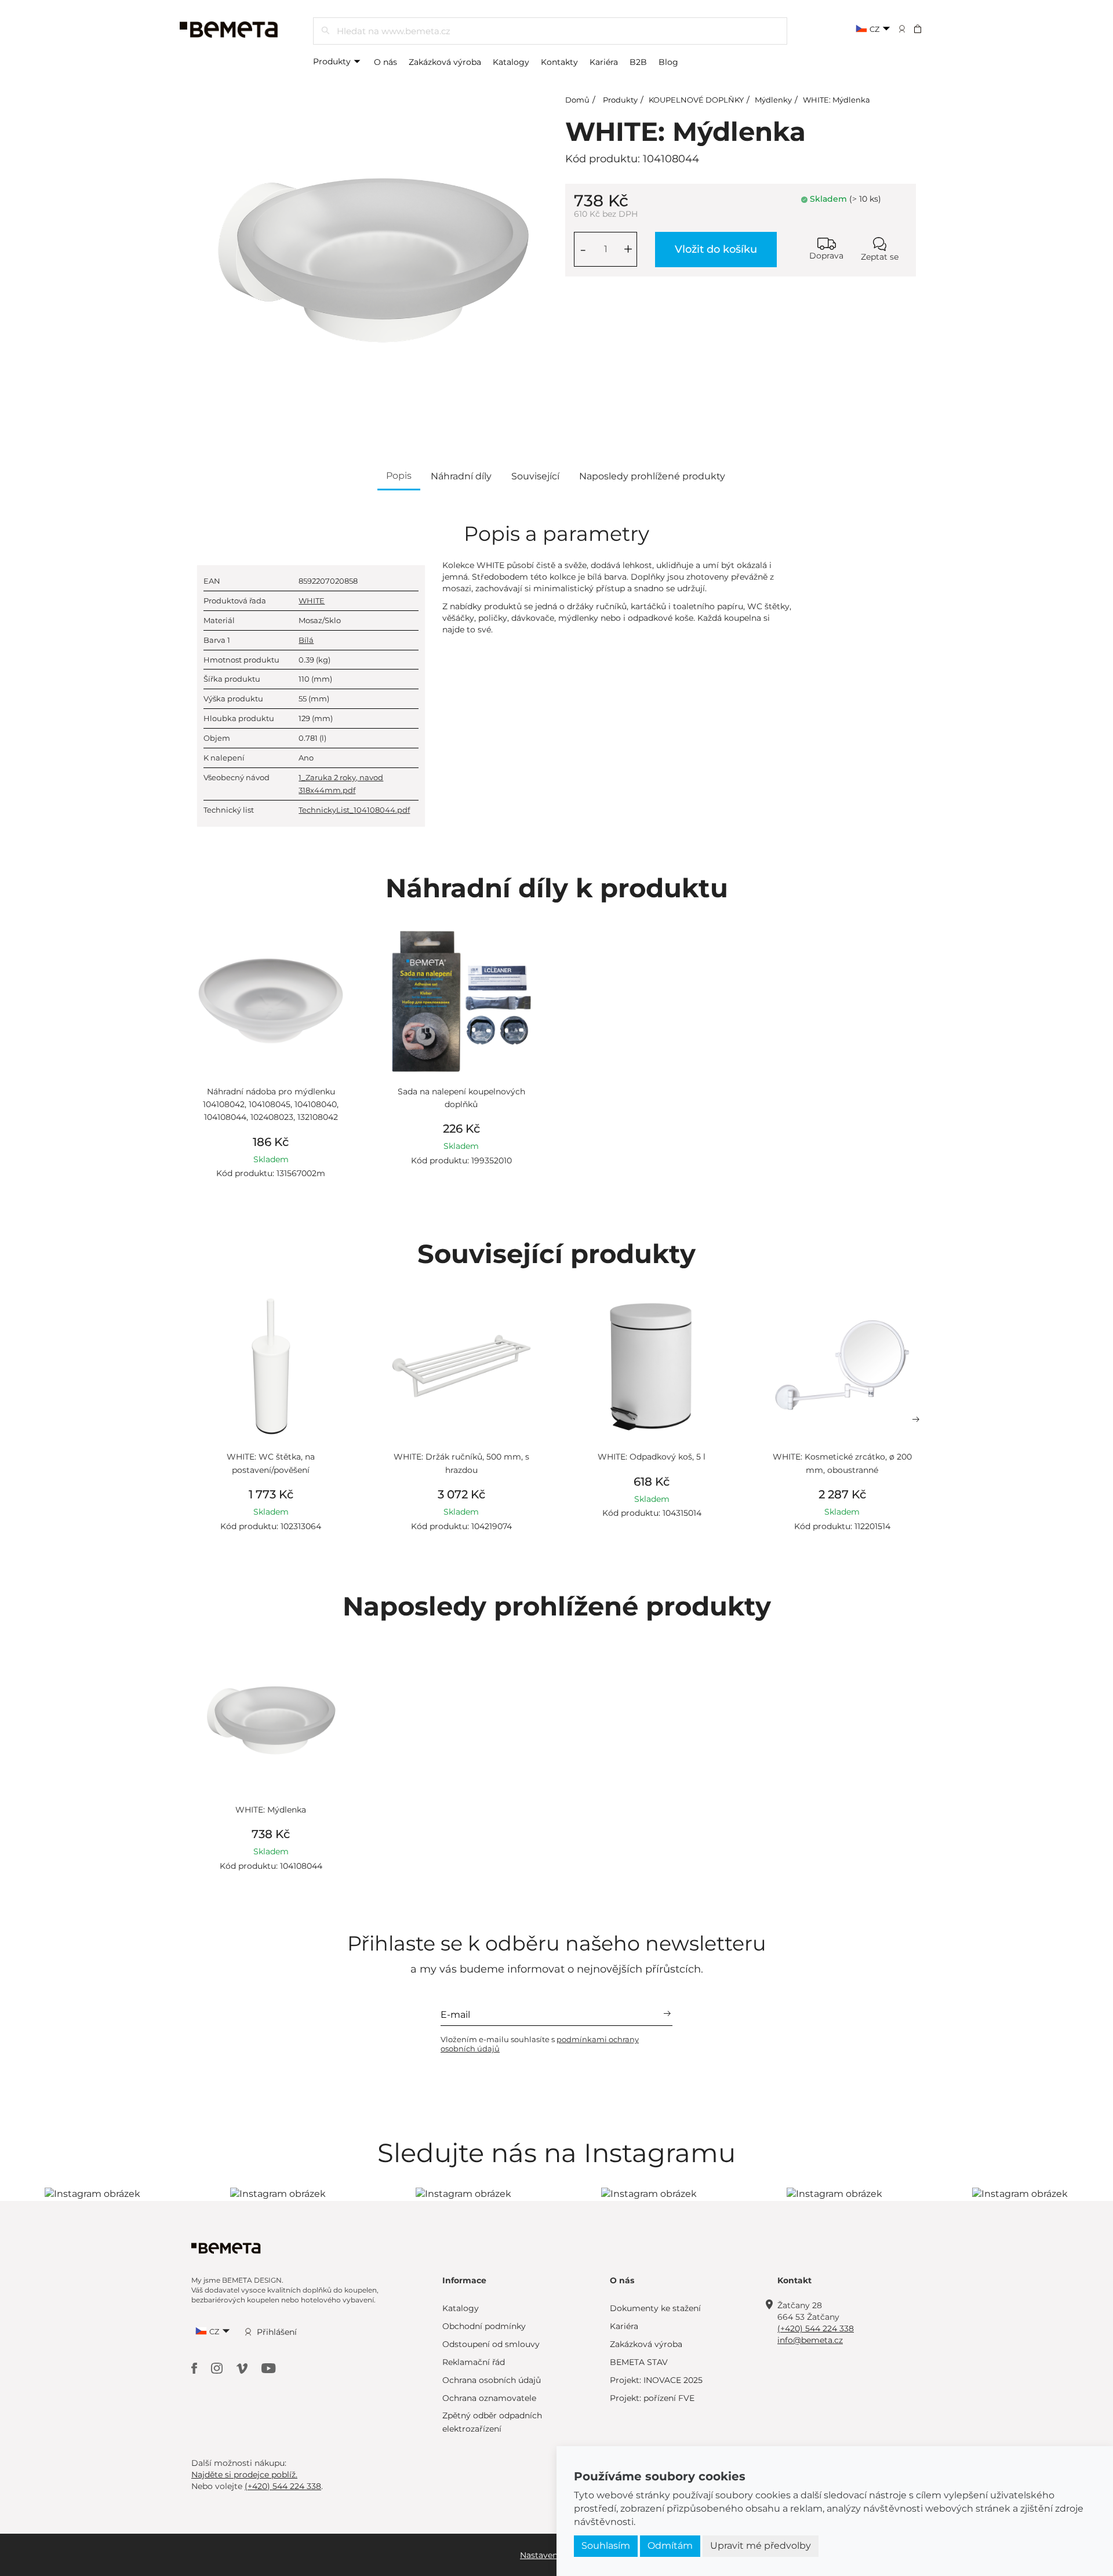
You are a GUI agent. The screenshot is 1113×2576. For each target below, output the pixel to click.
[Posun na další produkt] (916, 1420)
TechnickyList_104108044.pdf (354, 810)
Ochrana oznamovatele (489, 2398)
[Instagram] (218, 2368)
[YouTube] (269, 2368)
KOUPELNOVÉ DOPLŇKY (696, 100)
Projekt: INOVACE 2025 (656, 2380)
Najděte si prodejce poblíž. (244, 2475)
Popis (399, 476)
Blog (668, 62)
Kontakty (559, 62)
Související (535, 476)
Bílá (306, 640)
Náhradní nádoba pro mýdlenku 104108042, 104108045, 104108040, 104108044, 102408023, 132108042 (271, 1105)
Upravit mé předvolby (761, 2546)
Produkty (333, 61)
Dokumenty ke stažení (655, 2308)
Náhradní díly (461, 476)
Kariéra (604, 62)
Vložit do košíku (716, 249)
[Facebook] (195, 2368)
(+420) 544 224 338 (816, 2328)
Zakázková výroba (445, 62)
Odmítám (670, 2546)
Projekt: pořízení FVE (652, 2398)
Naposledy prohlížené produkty (652, 476)
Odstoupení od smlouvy (491, 2344)
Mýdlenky (773, 100)
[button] (925, 28)
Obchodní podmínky (484, 2326)
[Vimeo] (243, 2368)
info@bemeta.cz (810, 2340)
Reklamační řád (474, 2362)
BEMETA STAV (639, 2362)
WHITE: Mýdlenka (836, 100)
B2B (638, 62)
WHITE (312, 601)
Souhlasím (606, 2546)
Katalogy (511, 62)
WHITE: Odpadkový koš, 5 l (652, 1457)
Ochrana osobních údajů (492, 2380)
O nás (385, 62)
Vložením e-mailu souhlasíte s (540, 2044)
